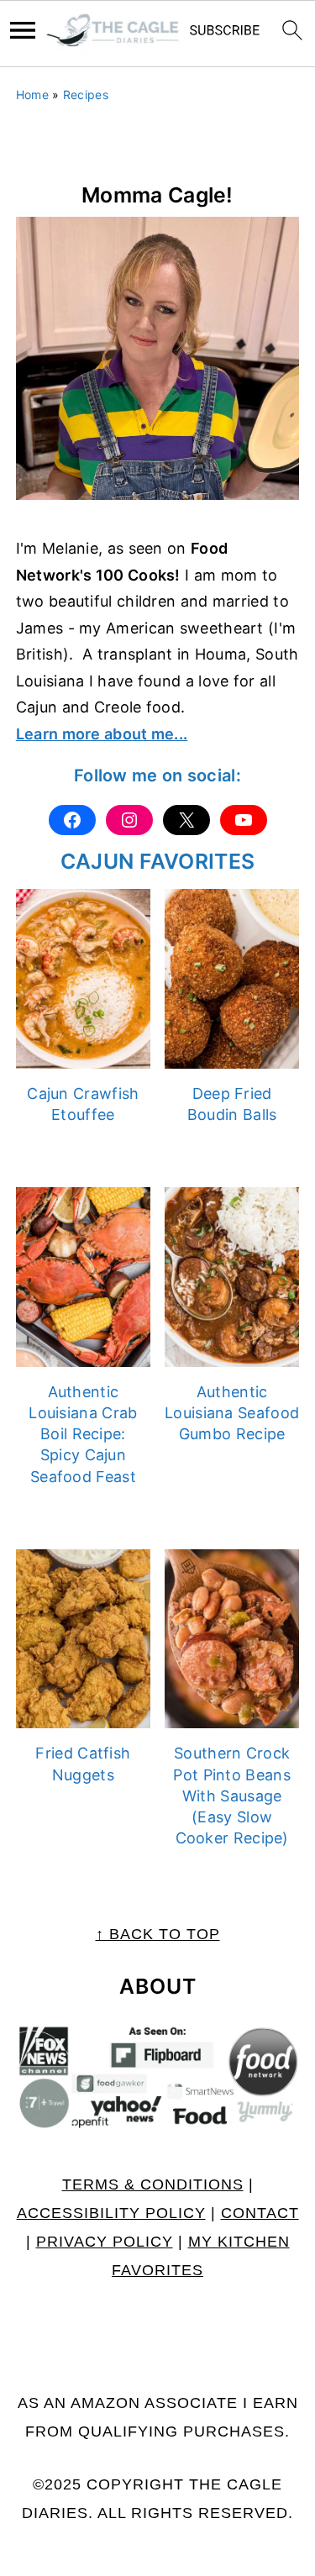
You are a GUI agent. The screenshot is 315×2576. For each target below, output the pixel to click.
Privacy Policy (105, 2242)
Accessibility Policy (111, 2213)
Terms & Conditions (153, 2184)
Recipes (86, 95)
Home (32, 95)
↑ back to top (158, 1934)
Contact (260, 2213)
